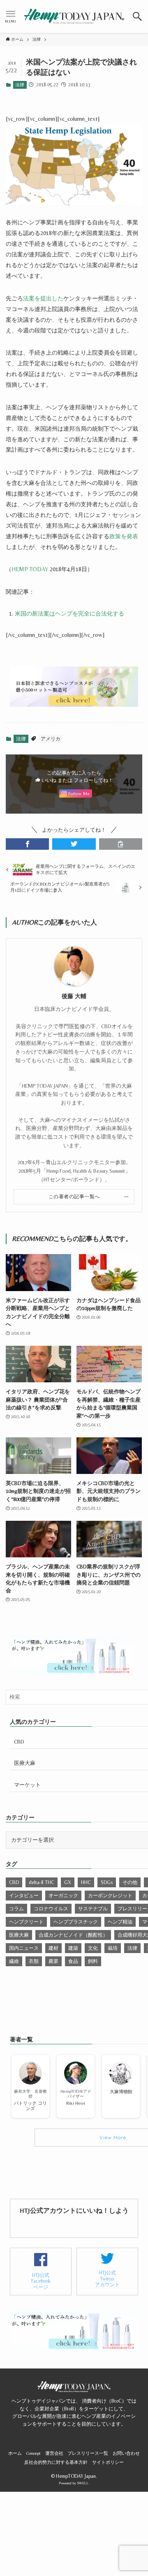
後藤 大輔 (74, 996)
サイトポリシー (108, 2462)
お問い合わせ (126, 2453)
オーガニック (63, 1896)
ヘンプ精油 (120, 1922)
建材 (53, 1948)
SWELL (83, 2483)
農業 (53, 1961)
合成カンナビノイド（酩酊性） (73, 1935)
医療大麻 (25, 1763)
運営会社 (54, 2453)
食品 (73, 1961)
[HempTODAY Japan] (74, 16)
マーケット (27, 1785)
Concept (34, 2453)
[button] (138, 16)
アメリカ (51, 739)
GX (68, 1882)
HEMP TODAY (30, 569)
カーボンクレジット (110, 1896)
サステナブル (93, 1909)
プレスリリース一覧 (88, 2453)
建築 (73, 1948)
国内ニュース (24, 1948)
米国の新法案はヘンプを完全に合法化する (69, 613)
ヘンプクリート (26, 1922)
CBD (19, 1742)
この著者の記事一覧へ (74, 1197)
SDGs (107, 1882)
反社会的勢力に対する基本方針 (56, 2462)
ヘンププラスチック (76, 1922)
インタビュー (24, 1896)
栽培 (113, 1948)
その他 (130, 1882)
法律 (20, 85)
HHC (86, 1882)
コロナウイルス (51, 1909)
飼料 (93, 1961)
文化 (93, 1948)
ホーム (15, 2453)
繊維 (14, 1961)
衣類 (34, 1961)
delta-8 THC (42, 1882)
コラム (16, 1909)
